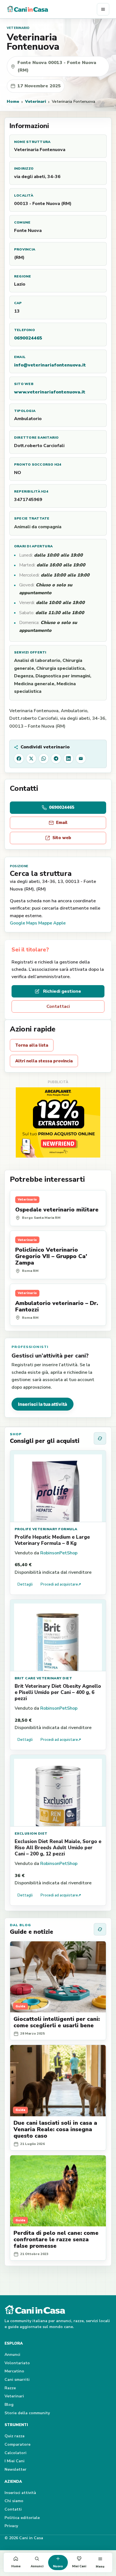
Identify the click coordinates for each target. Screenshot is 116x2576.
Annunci (12, 2355)
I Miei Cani (14, 2461)
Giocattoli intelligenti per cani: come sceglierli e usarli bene (57, 2022)
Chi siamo (14, 2501)
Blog (9, 2405)
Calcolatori (15, 2453)
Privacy (11, 2526)
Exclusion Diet (31, 1834)
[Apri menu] (103, 9)
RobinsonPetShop (59, 1553)
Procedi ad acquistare (61, 1584)
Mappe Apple (52, 923)
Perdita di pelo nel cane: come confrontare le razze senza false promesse (56, 2239)
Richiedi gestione (62, 991)
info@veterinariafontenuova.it (50, 365)
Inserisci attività (20, 2493)
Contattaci (58, 1006)
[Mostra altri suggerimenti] (100, 1438)
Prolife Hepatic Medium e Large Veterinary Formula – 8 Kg (52, 1540)
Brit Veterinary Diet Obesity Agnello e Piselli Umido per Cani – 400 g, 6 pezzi (58, 1692)
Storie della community (27, 2413)
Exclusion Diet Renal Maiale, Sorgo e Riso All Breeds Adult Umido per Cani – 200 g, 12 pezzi (58, 1848)
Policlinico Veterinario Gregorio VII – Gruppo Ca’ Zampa (51, 1256)
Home (13, 101)
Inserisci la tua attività (43, 1404)
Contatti (13, 2509)
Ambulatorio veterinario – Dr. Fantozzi (57, 1306)
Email (62, 823)
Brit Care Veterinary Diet (43, 1678)
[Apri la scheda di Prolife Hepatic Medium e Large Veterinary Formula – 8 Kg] (58, 1486)
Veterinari (35, 101)
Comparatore (17, 2444)
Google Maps (24, 923)
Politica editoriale (22, 2518)
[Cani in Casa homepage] (52, 9)
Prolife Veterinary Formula (46, 1529)
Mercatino (14, 2371)
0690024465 (28, 338)
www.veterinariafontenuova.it (50, 392)
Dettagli (25, 1584)
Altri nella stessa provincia (44, 1061)
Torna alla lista (32, 1045)
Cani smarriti (17, 2380)
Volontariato (17, 2363)
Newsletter (15, 2469)
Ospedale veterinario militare (57, 1210)
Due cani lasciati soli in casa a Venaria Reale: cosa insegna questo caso (55, 2129)
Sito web (62, 838)
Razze (10, 2388)
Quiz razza (14, 2436)
